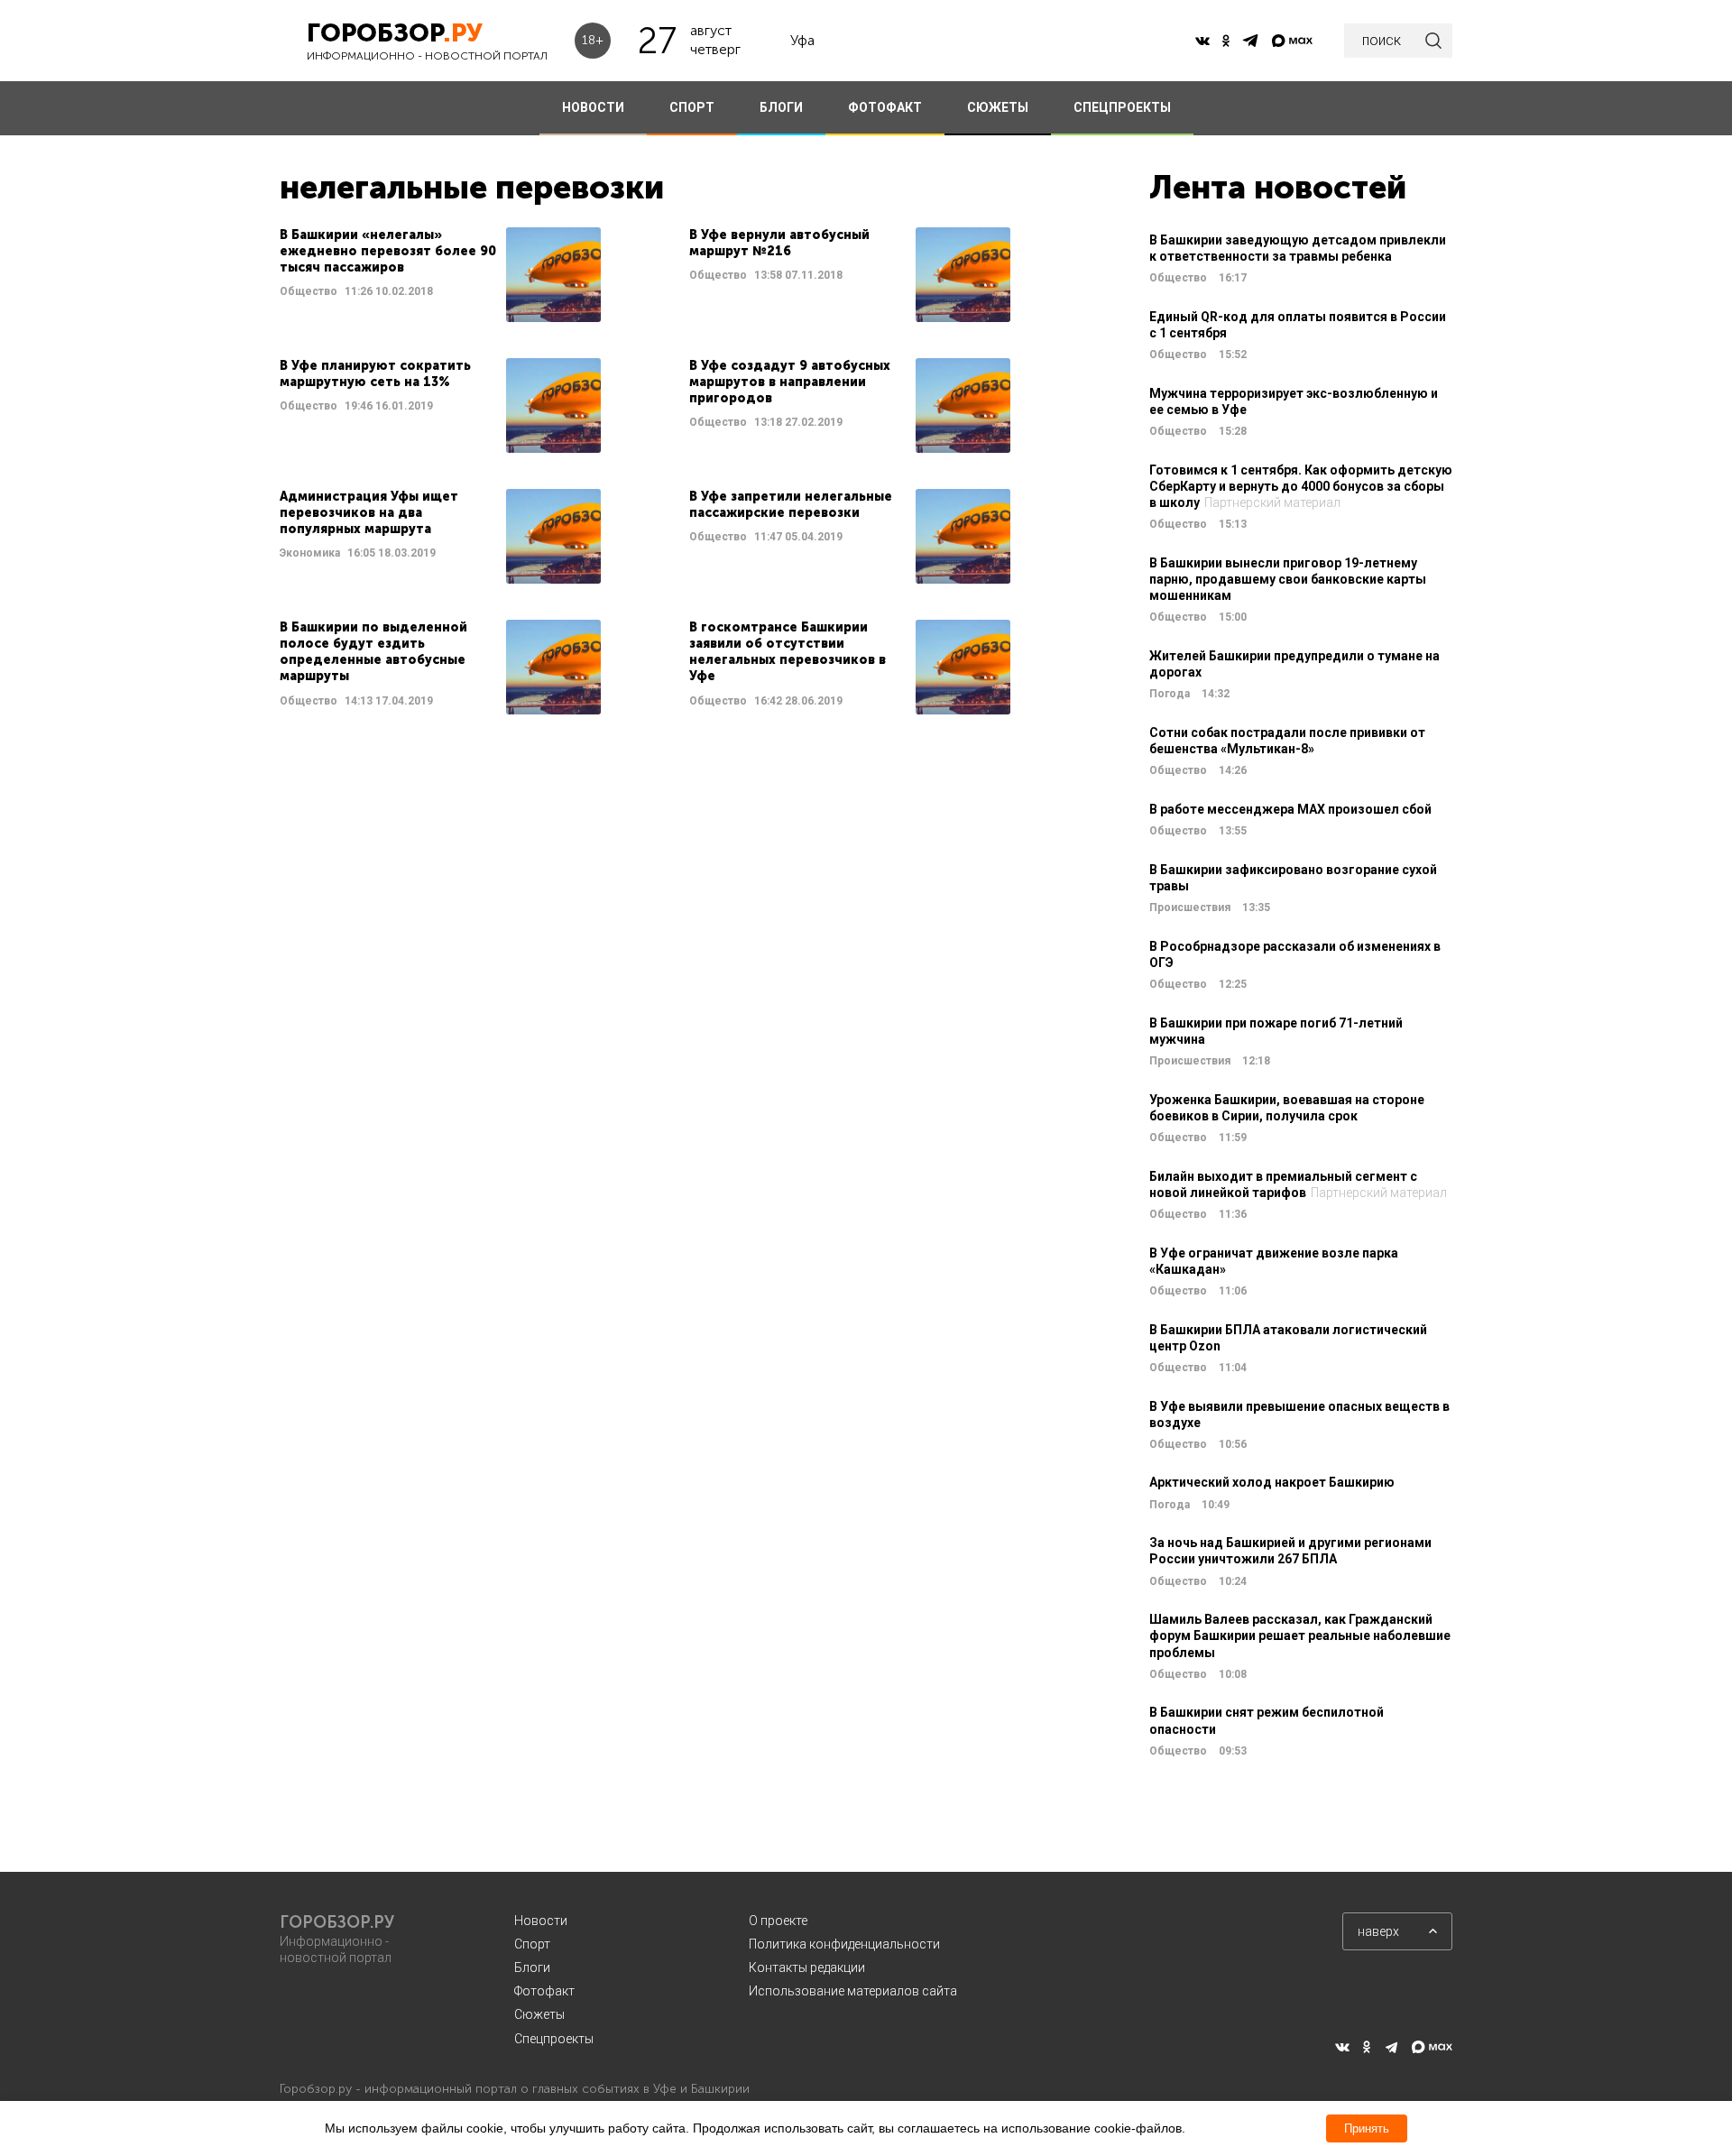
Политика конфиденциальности (844, 1944)
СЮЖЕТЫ (998, 107)
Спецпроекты (554, 2039)
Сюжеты (539, 2014)
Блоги (532, 1967)
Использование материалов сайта (853, 1991)
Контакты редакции (807, 1967)
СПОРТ (692, 107)
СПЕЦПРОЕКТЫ (1122, 107)
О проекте (778, 1921)
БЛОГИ (781, 107)
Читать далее (440, 275)
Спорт (532, 1944)
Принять (1367, 2128)
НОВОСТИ (593, 107)
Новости (541, 1921)
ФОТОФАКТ (885, 107)
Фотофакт (544, 1991)
